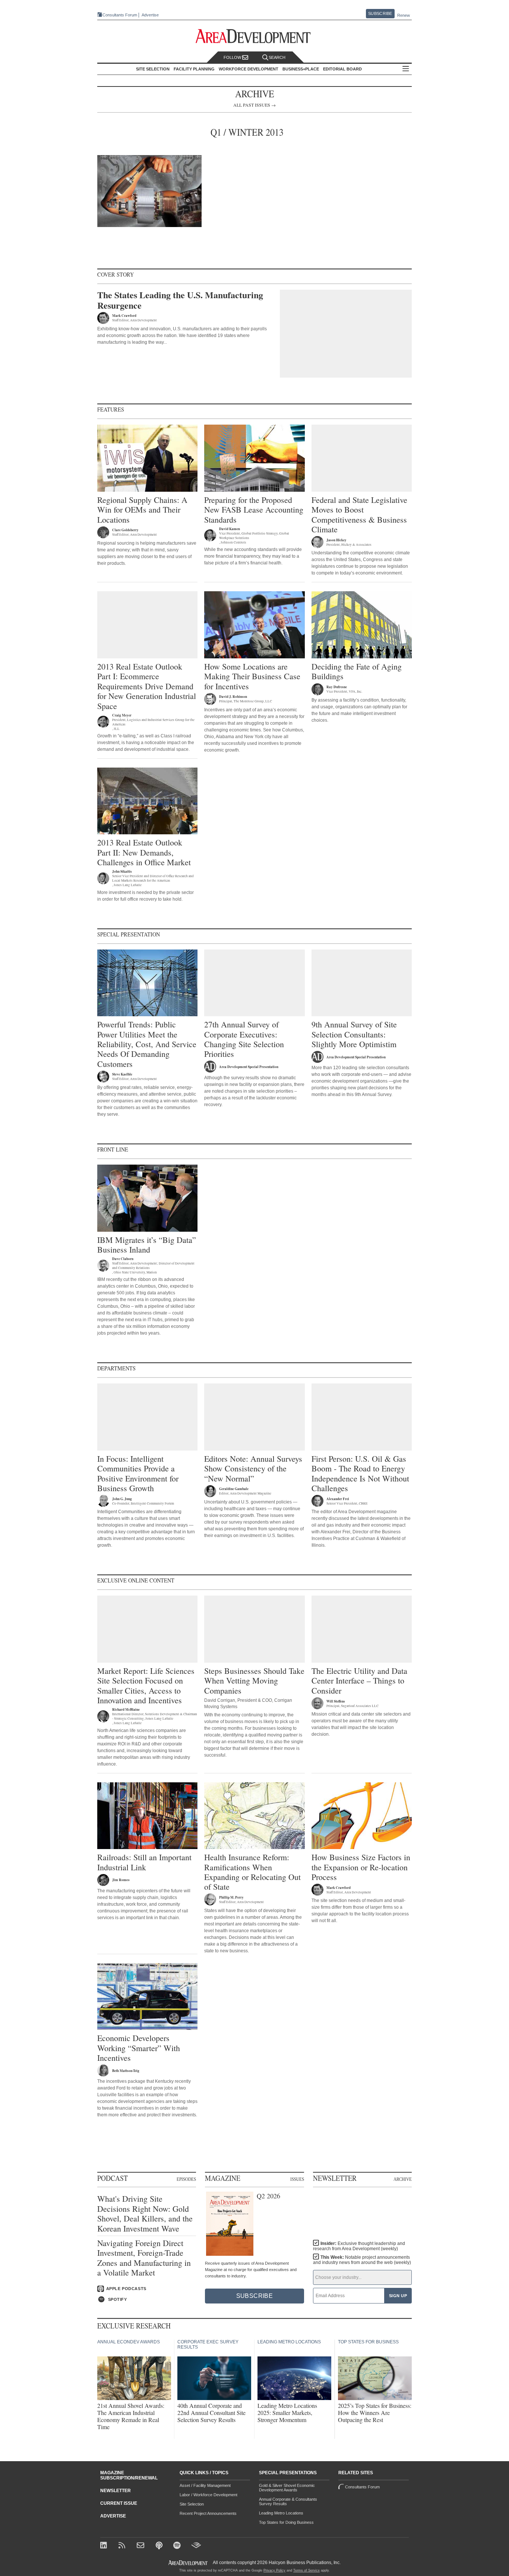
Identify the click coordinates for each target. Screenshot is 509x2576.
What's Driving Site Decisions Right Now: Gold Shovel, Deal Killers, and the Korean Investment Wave (145, 2214)
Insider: (359, 2246)
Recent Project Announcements (208, 2513)
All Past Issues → (255, 105)
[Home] (141, 2546)
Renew (404, 15)
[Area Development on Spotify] (178, 2546)
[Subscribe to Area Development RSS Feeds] (123, 2546)
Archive (403, 2179)
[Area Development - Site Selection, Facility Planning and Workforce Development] (255, 36)
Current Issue (119, 2503)
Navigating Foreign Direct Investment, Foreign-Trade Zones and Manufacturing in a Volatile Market (144, 2258)
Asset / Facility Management (205, 2485)
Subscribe (380, 13)
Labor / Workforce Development (208, 2495)
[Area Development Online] (189, 2563)
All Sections (406, 69)
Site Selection (192, 2504)
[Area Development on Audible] (196, 2546)
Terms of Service (306, 2570)
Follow (233, 57)
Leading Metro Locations (281, 2513)
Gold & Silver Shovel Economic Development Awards (287, 2488)
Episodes (186, 2179)
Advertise (150, 15)
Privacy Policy (274, 2570)
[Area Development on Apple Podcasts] (160, 2546)
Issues (297, 2179)
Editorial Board (342, 69)
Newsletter (116, 2491)
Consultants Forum (120, 15)
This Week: (362, 2260)
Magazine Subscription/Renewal (129, 2475)
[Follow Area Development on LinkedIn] (105, 2546)
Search (277, 57)
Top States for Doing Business (286, 2522)
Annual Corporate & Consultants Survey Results (288, 2501)
